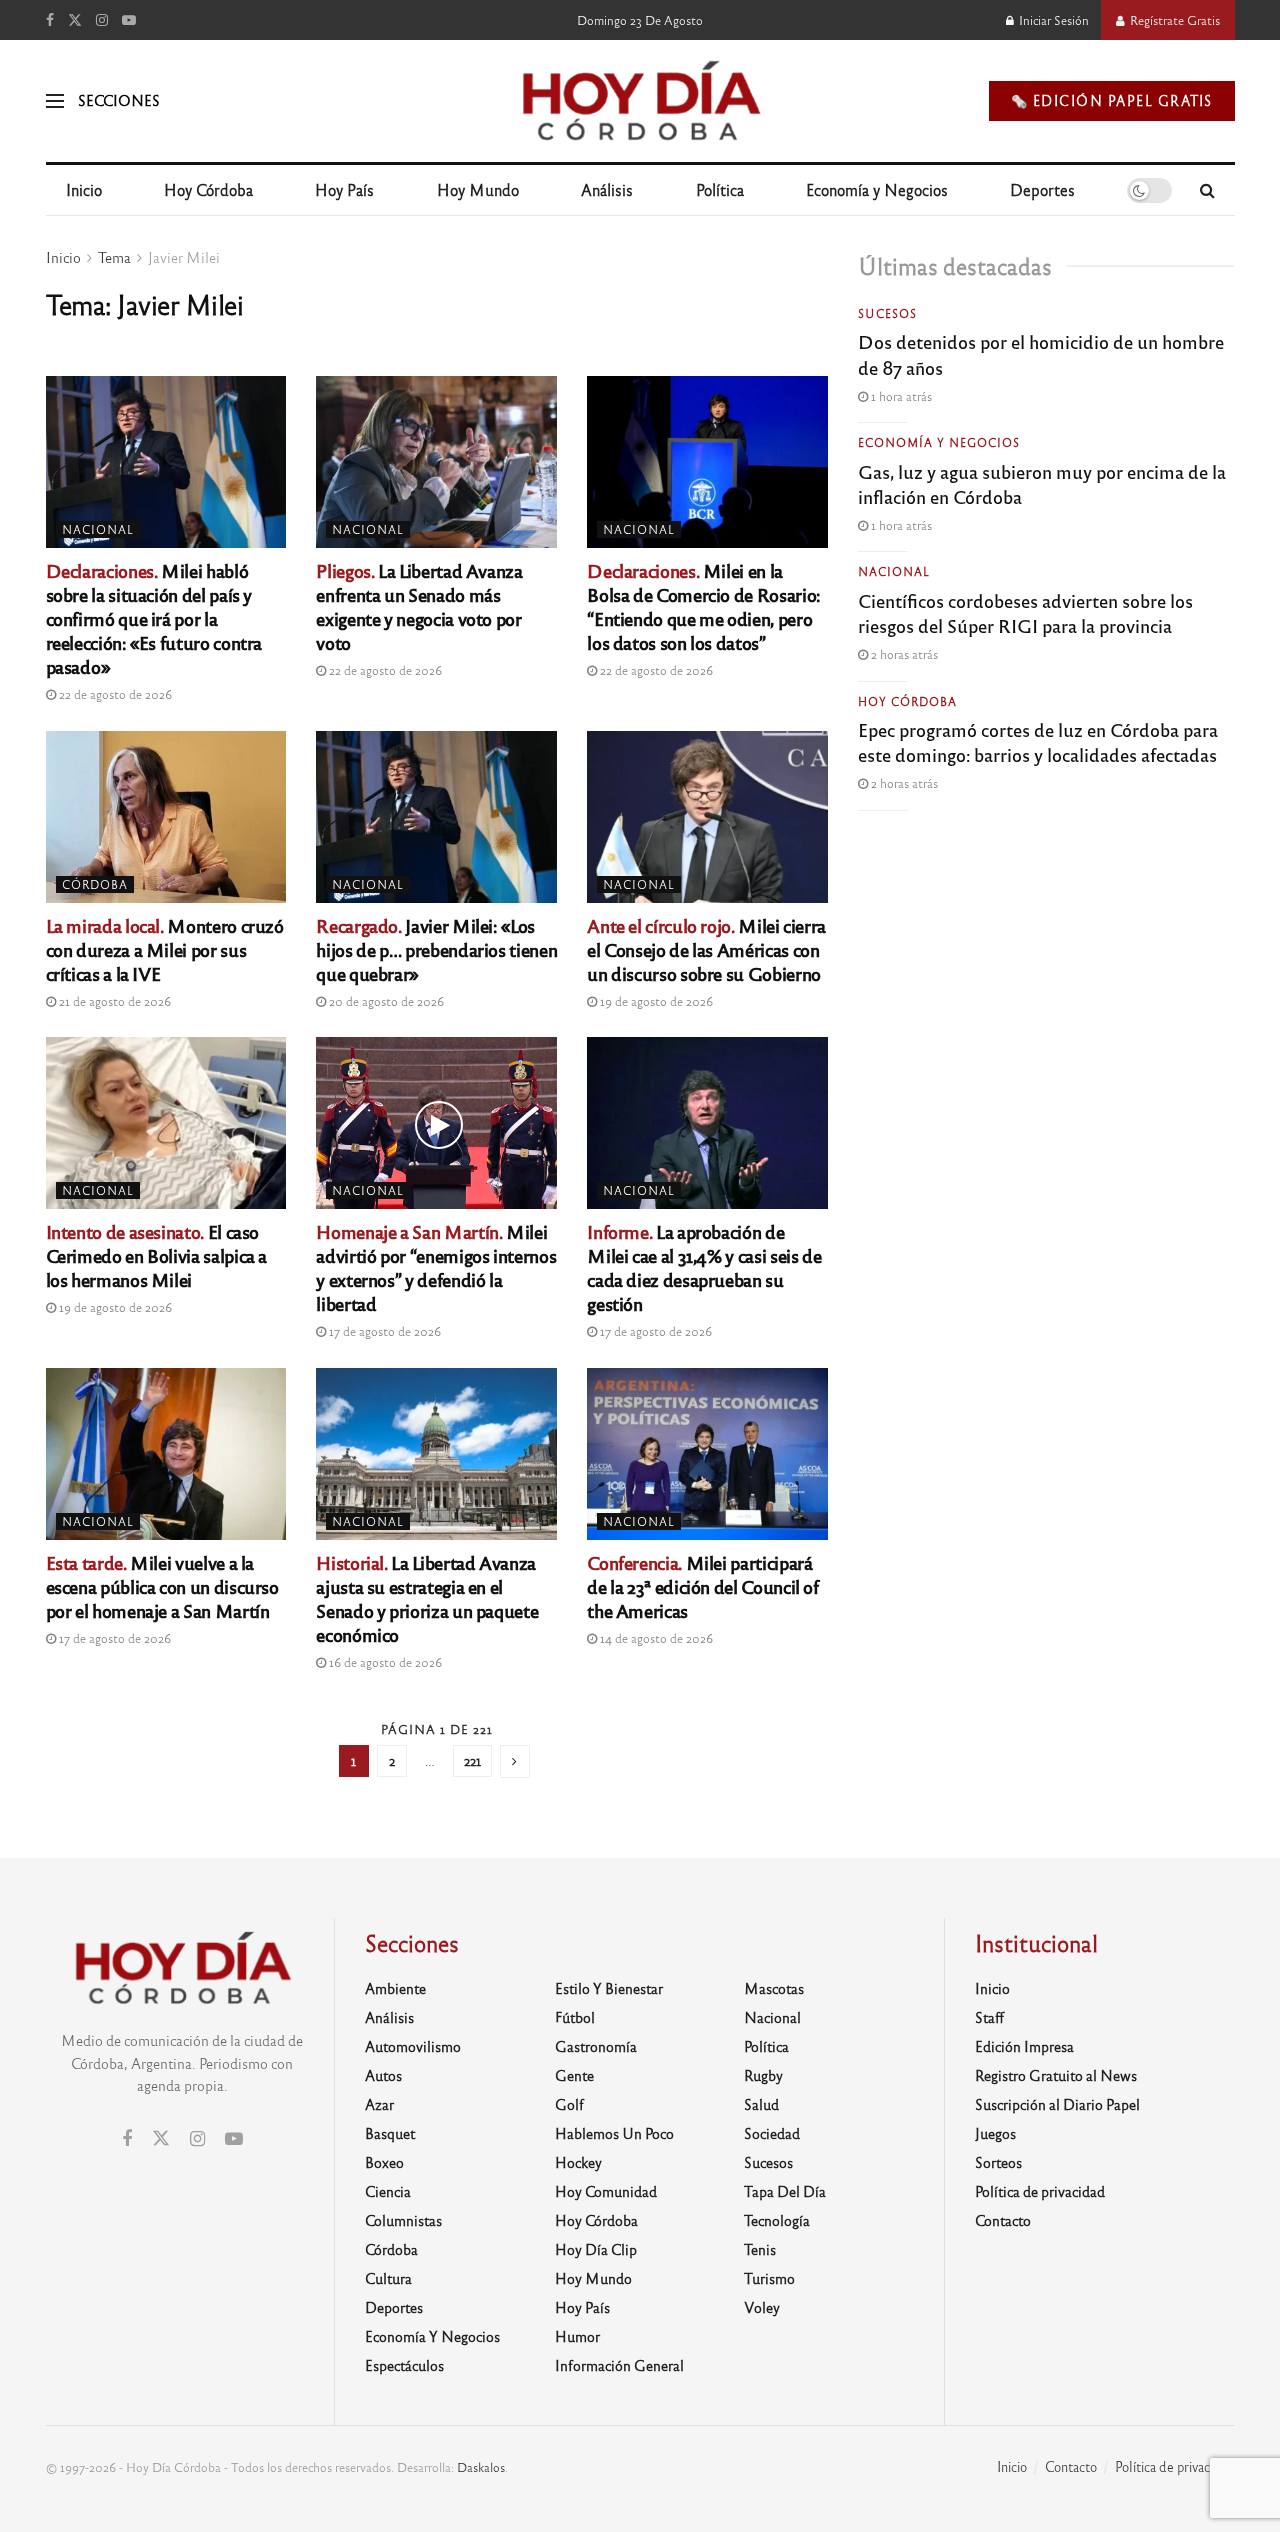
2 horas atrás (903, 654)
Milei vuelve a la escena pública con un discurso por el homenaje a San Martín (162, 1586)
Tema (114, 257)
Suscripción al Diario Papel (1057, 2104)
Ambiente (395, 1988)
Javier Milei (184, 257)
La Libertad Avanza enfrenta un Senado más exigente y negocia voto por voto (419, 606)
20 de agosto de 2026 (385, 1001)
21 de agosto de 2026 (113, 1001)
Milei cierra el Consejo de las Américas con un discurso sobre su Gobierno (706, 949)
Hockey (578, 2162)
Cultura (388, 2278)
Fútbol (575, 2017)
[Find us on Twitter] (75, 20)
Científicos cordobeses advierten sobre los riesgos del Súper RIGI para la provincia (1025, 612)
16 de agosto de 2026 (384, 1662)
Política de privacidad (1040, 2191)
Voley (762, 2307)
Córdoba (95, 884)
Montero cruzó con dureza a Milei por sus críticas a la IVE (165, 949)
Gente (574, 2075)
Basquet (390, 2133)
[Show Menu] (55, 101)
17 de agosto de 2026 (383, 1331)
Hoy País (344, 189)
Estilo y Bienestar (609, 1988)
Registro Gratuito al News (1056, 2075)
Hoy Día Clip (596, 2249)
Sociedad (772, 2133)
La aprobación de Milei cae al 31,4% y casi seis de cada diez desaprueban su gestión (704, 1267)
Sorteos (998, 2162)
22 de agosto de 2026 (114, 694)
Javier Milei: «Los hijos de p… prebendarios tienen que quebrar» (436, 949)
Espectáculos (404, 2365)
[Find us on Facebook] (50, 20)
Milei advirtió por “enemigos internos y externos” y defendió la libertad (436, 1267)
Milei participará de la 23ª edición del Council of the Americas (702, 1586)
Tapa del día (785, 2191)
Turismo (769, 2278)
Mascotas (774, 1988)
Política (720, 189)
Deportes (1042, 189)
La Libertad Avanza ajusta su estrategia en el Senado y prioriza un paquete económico (427, 1598)
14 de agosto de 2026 (655, 1638)
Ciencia (388, 2191)
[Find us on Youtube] (129, 20)
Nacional (98, 529)
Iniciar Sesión (1052, 20)
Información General (619, 2365)
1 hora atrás (900, 396)
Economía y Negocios (877, 189)
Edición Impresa (1024, 2046)
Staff (989, 2017)
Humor (577, 2336)
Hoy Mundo (478, 189)
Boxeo (384, 2162)
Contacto (1003, 2220)
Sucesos (887, 313)
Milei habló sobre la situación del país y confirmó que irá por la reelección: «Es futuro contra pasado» (154, 618)
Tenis (760, 2249)
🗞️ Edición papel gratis (1112, 100)
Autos (383, 2075)
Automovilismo (413, 2046)
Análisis (607, 189)
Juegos (995, 2133)
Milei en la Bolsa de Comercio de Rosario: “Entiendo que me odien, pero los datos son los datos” (703, 606)
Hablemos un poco (614, 2133)
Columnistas (403, 2220)
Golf (569, 2104)
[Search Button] (1207, 190)
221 (472, 1760)
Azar (379, 2104)
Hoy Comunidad (606, 2191)
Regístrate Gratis (1173, 20)
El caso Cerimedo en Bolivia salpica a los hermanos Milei (157, 1255)
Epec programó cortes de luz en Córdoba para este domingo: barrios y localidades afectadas (1038, 741)
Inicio (84, 189)
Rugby (763, 2075)
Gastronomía (596, 2046)
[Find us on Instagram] (102, 20)
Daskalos (481, 2467)
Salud (761, 2104)
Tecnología (777, 2220)
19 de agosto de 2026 (655, 1001)
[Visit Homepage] (639, 101)
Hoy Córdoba (208, 189)
